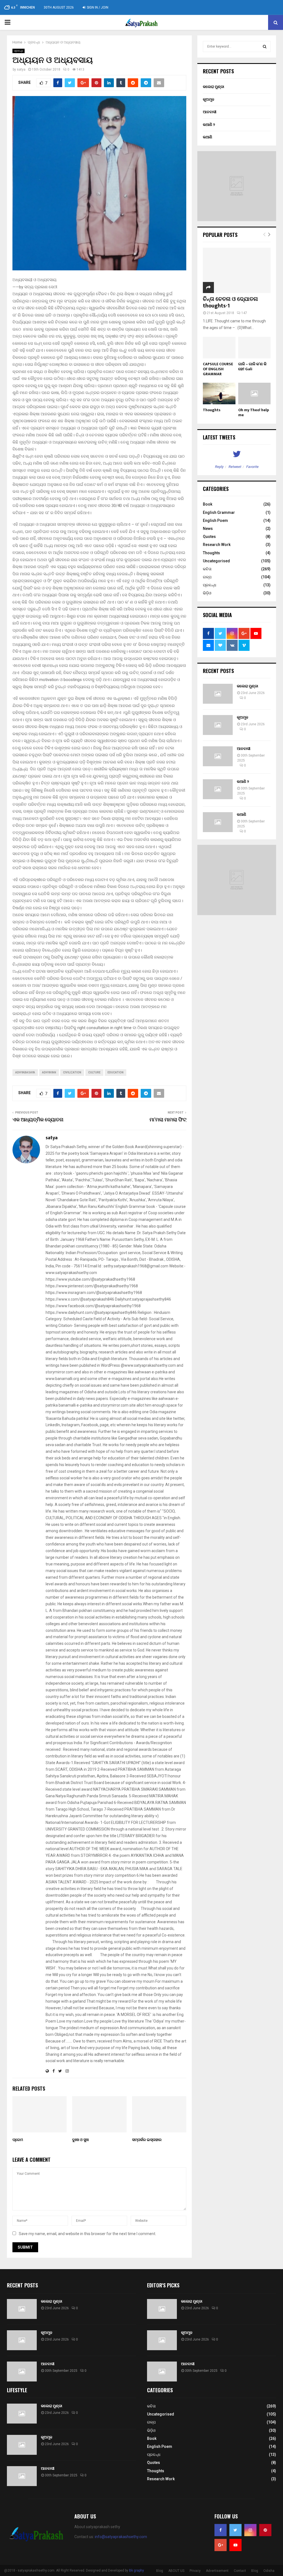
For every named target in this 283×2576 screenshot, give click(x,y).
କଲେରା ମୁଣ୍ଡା (213, 87)
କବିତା (207, 569)
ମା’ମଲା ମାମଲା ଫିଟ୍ (168, 1120)
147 (244, 313)
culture (94, 1072)
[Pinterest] (265, 2530)
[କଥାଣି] (218, 822)
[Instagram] (250, 2530)
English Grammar (219, 512)
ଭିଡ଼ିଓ (207, 593)
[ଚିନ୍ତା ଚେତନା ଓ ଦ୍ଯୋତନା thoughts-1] (237, 270)
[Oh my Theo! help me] (255, 393)
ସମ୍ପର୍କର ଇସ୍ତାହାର (147, 2140)
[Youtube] (235, 2545)
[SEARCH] (265, 46)
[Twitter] (235, 2530)
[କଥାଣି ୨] (218, 789)
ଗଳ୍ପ (207, 577)
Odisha (269, 2571)
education (116, 1072)
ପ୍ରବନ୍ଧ (19, 51)
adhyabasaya (25, 1072)
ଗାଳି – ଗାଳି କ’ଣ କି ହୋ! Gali (252, 367)
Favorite (252, 467)
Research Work (217, 545)
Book (208, 504)
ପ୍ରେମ (18, 2140)
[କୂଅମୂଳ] (218, 725)
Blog (160, 2571)
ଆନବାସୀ (210, 112)
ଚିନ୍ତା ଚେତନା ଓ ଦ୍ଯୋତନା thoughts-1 (230, 302)
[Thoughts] (219, 393)
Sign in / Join (97, 7)
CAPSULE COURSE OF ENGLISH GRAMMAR (218, 369)
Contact (240, 2571)
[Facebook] (221, 2530)
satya (21, 69)
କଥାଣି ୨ (209, 125)
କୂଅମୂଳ (209, 99)
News (208, 529)
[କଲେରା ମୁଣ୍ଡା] (218, 694)
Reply (219, 467)
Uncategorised (216, 561)
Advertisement (217, 2571)
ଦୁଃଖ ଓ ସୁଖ (80, 2140)
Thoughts (212, 410)
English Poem (215, 521)
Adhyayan (49, 1072)
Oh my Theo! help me (254, 412)
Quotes (209, 537)
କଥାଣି (208, 137)
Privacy (195, 2571)
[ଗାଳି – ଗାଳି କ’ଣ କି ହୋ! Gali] (255, 348)
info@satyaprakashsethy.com (121, 2537)
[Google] (221, 2545)
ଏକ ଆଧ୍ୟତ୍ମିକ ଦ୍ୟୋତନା (38, 1120)
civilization (72, 1072)
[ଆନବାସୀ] (218, 756)
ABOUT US (176, 2571)
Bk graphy (137, 2570)
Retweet (235, 467)
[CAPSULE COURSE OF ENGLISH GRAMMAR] (219, 348)
